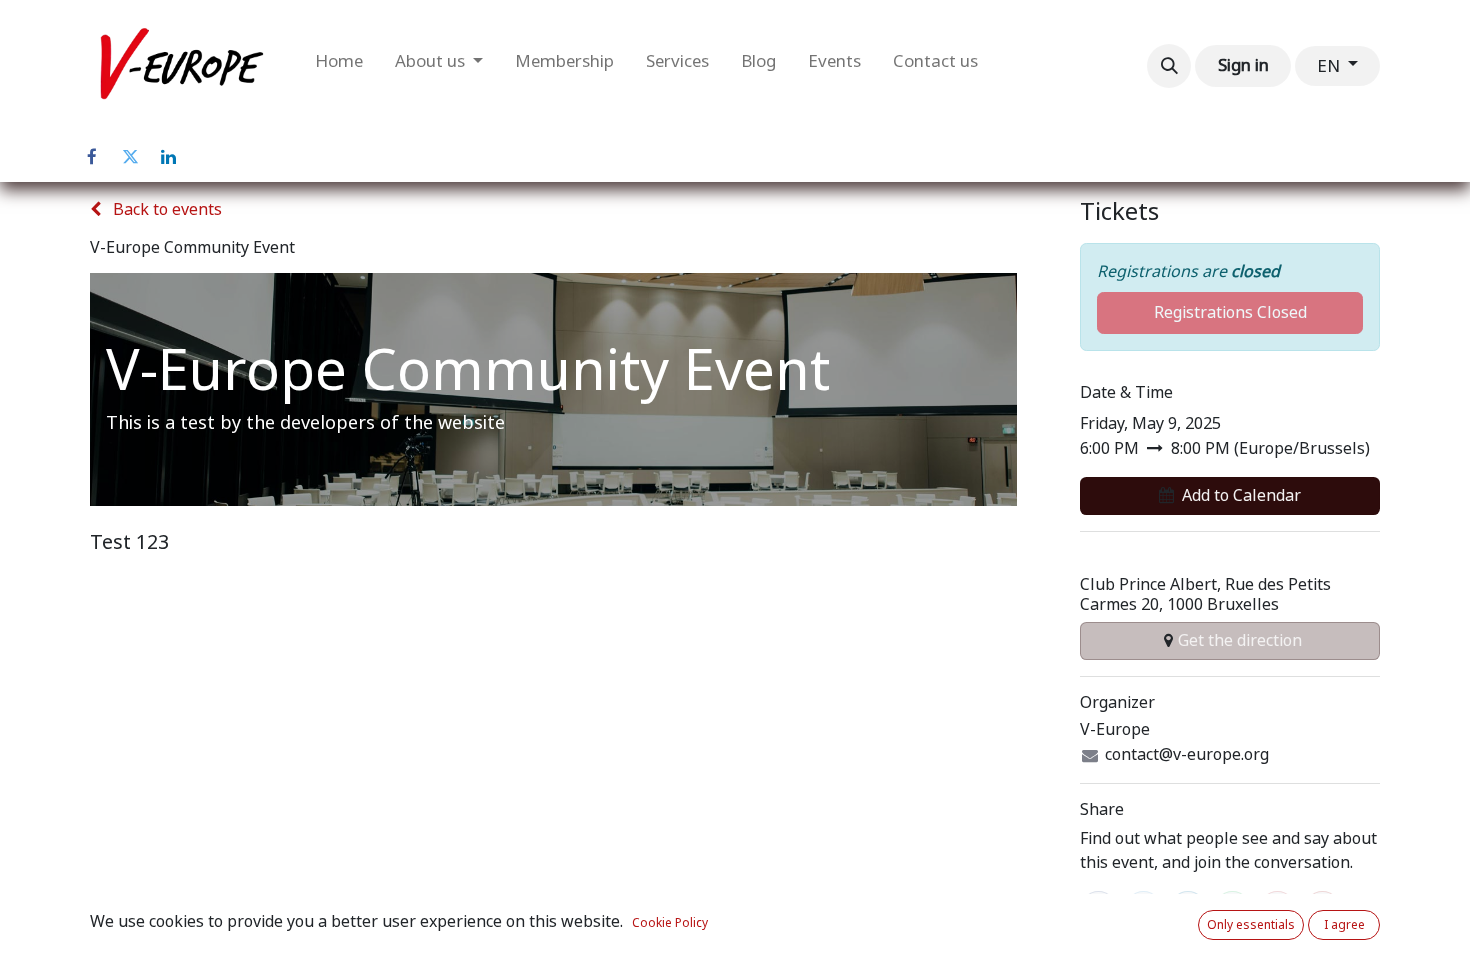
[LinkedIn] (168, 157)
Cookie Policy (670, 923)
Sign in (1243, 65)
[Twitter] (130, 157)
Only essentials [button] (1251, 925)
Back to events (165, 209)
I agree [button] (1344, 925)
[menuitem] (339, 66)
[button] (1169, 66)
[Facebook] (92, 157)
